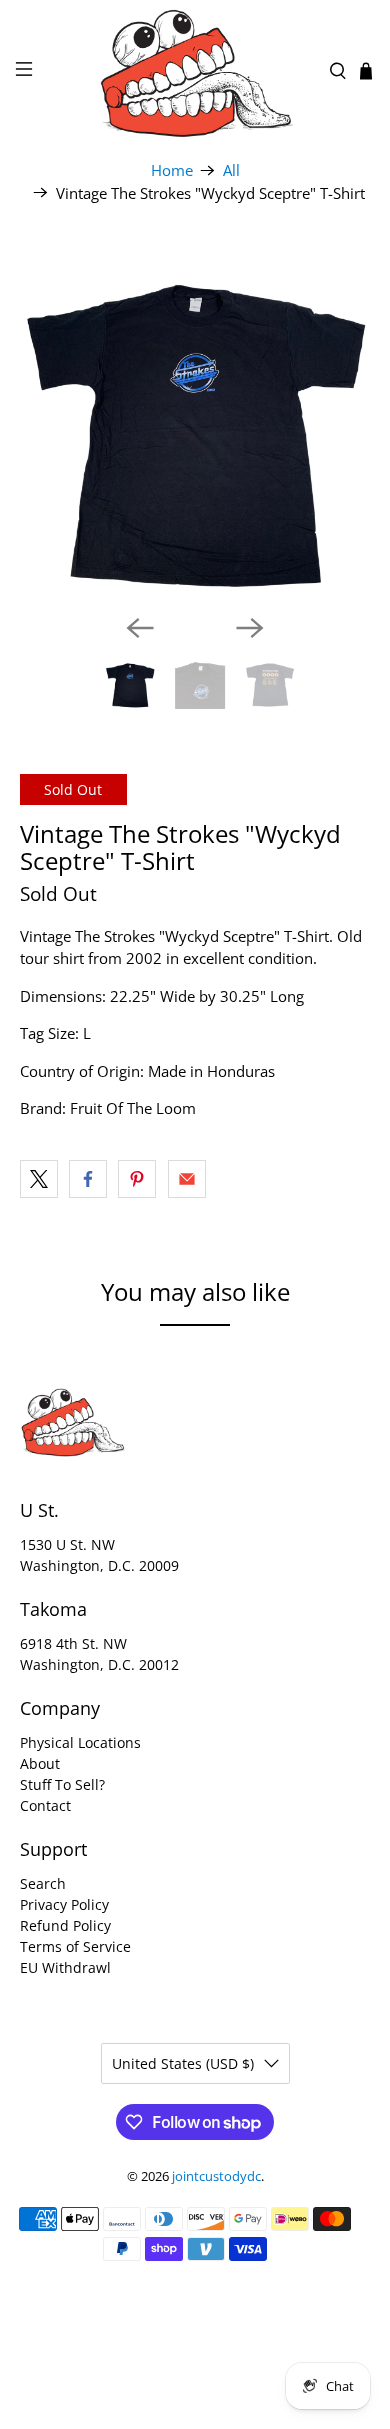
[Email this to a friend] (187, 1179)
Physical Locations (80, 1742)
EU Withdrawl (65, 1967)
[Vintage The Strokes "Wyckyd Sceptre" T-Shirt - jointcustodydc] (195, 423)
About (40, 1763)
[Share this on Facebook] (88, 1179)
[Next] (250, 628)
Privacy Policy (64, 1904)
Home (172, 170)
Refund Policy (65, 1925)
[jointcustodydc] (195, 71)
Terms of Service (75, 1946)
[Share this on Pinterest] (137, 1179)
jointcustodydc (216, 2176)
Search (43, 1883)
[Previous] (140, 628)
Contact (45, 1805)
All (231, 170)
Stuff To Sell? (62, 1784)
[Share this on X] (39, 1179)
